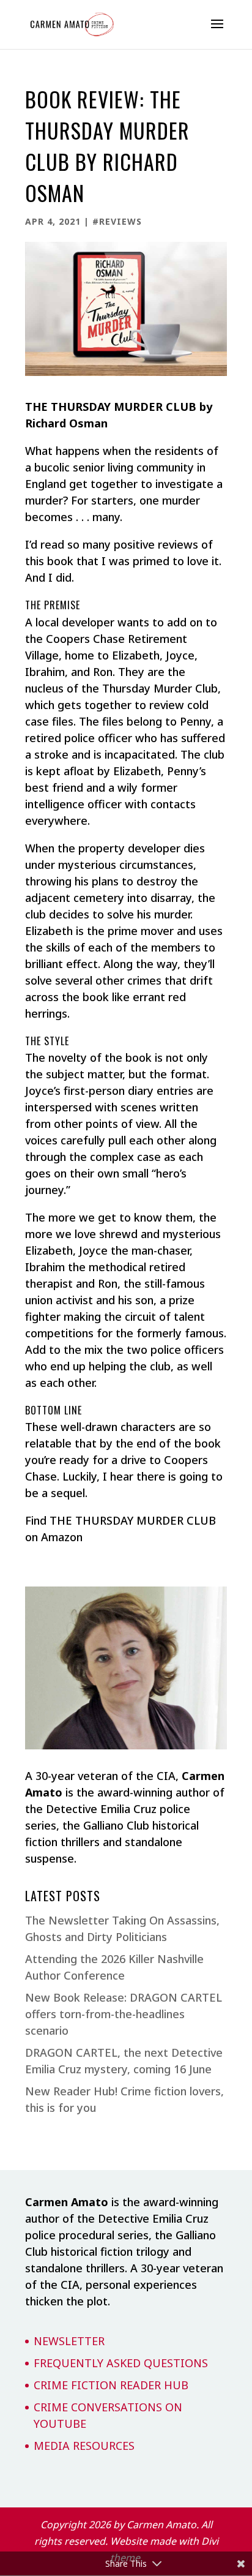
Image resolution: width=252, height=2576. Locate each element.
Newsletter (69, 2341)
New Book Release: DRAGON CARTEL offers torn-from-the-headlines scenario (124, 2014)
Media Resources (84, 2446)
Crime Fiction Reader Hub (111, 2385)
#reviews (117, 221)
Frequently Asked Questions (121, 2363)
